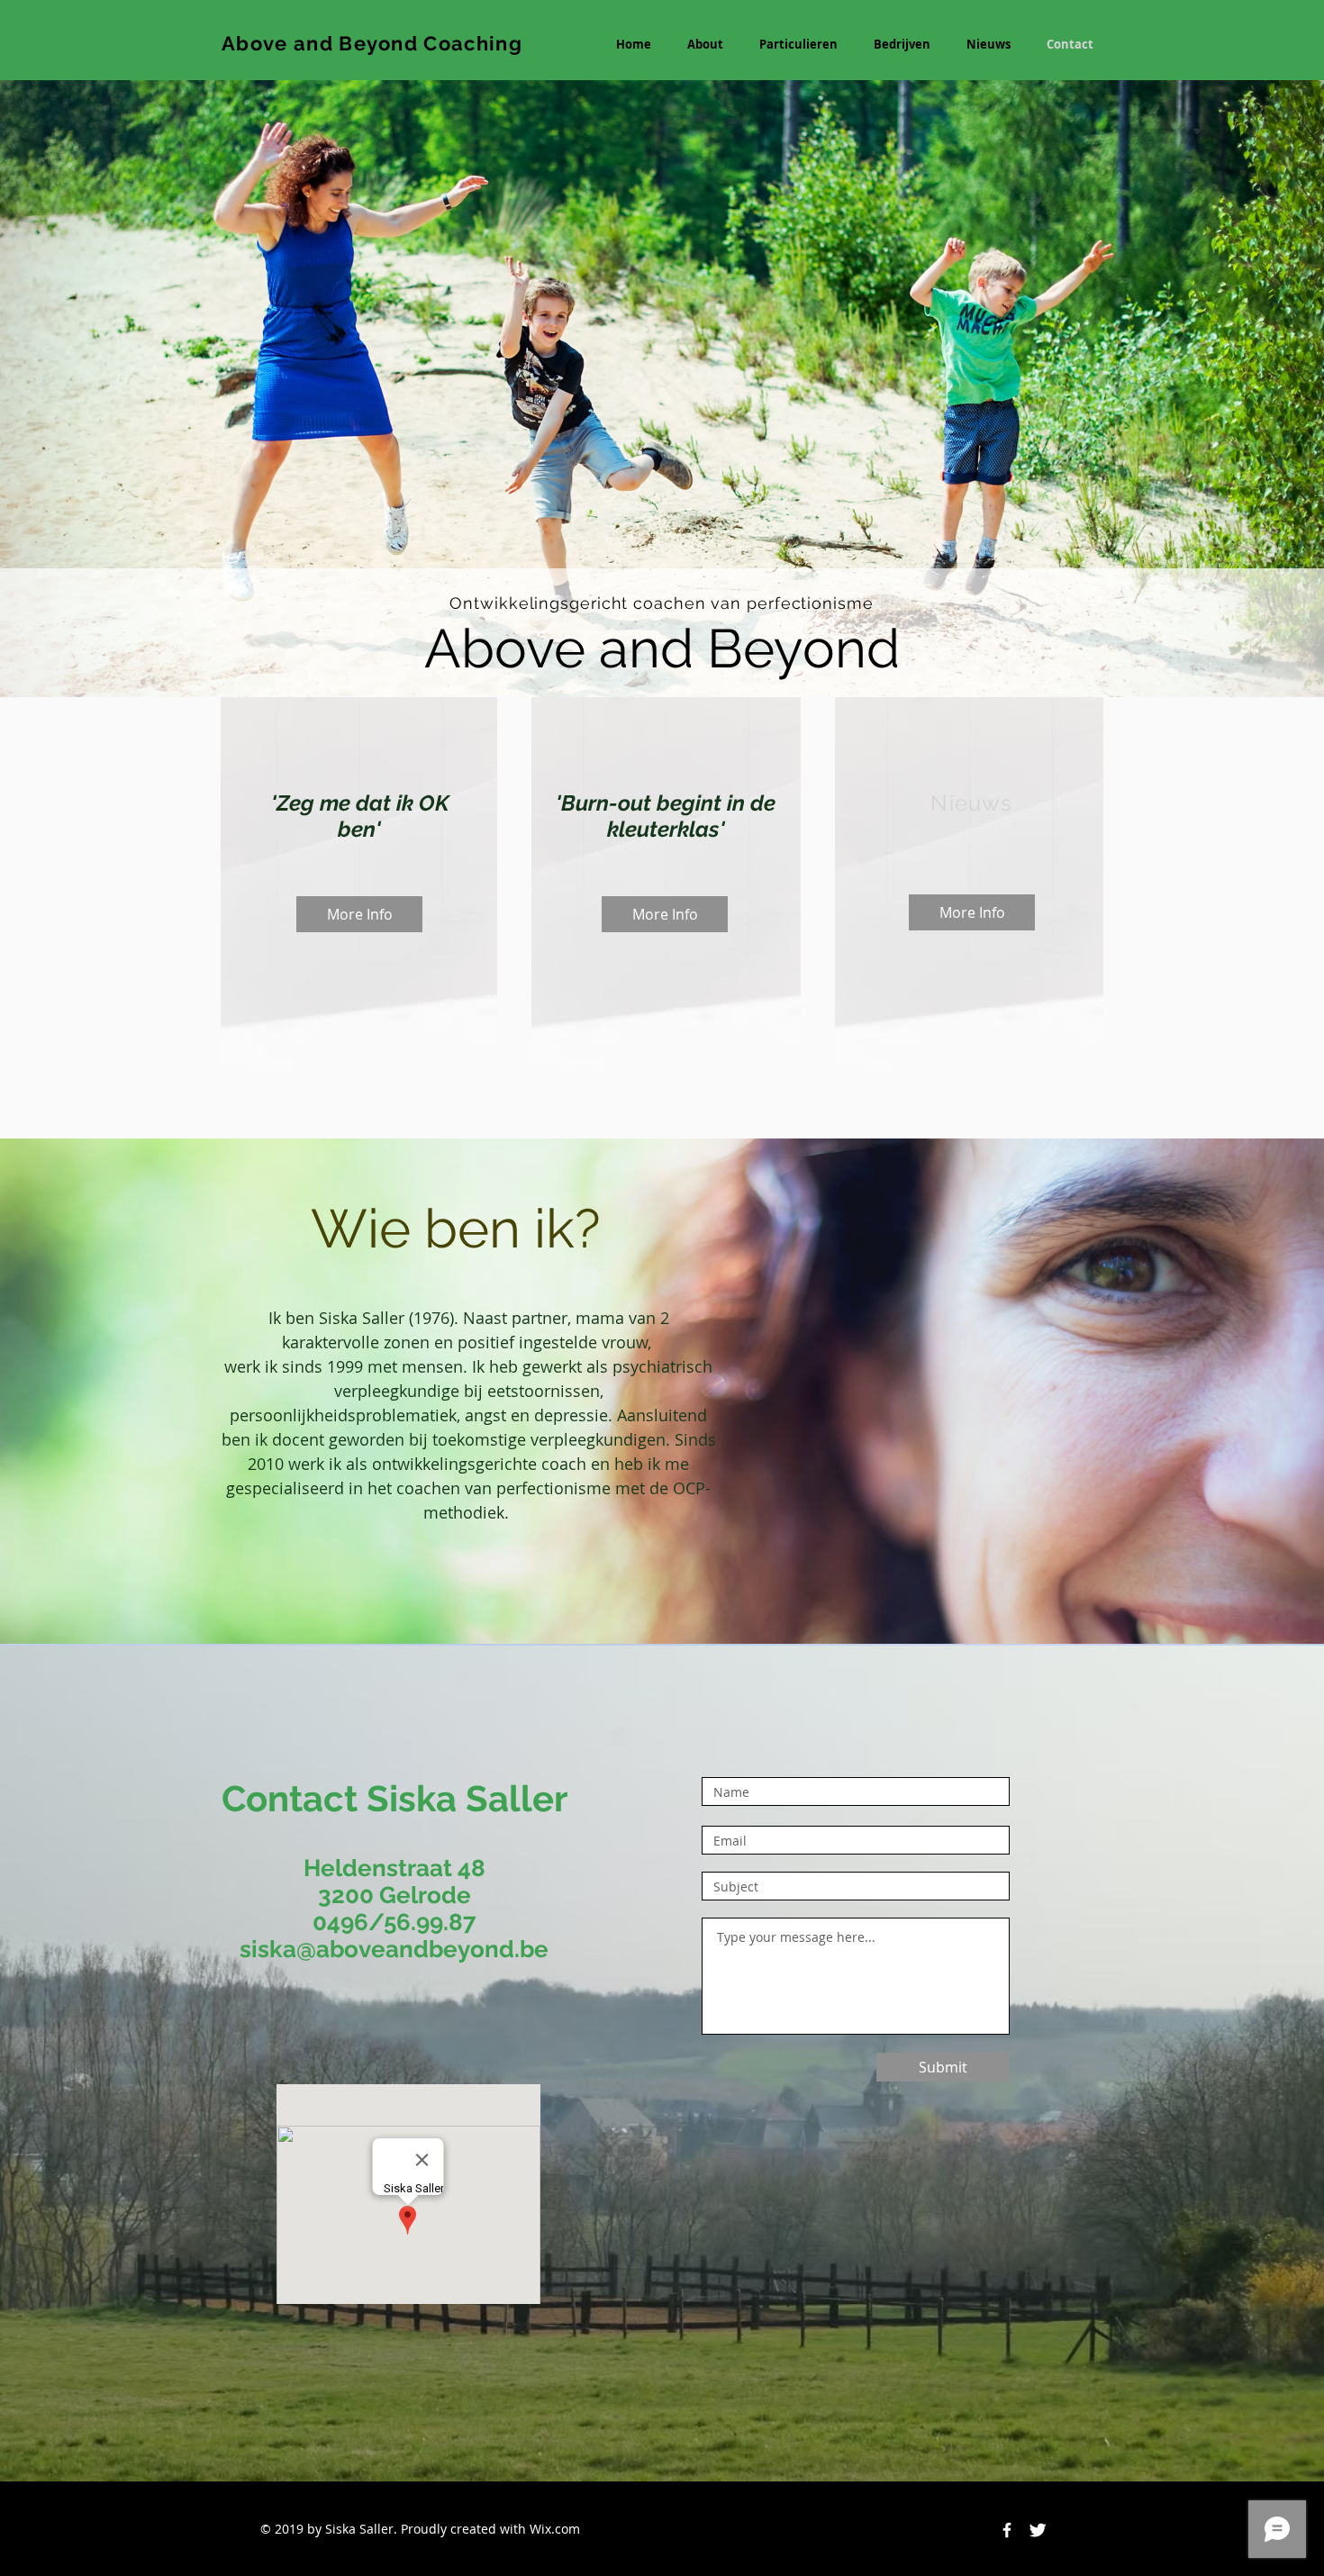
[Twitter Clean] (1038, 2530)
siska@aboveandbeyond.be (394, 1949)
